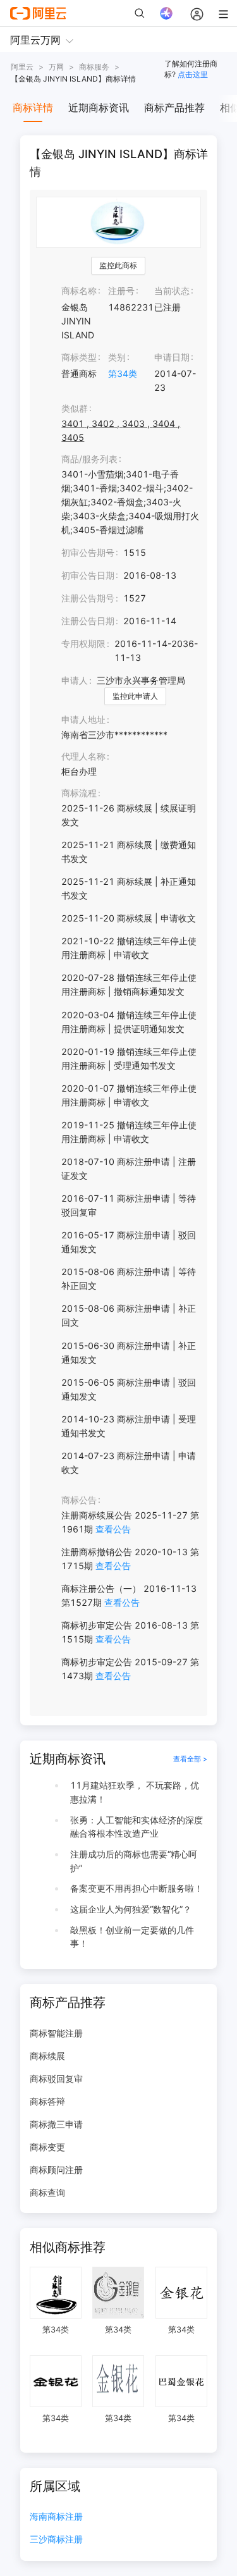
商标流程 (79, 793)
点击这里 (193, 74)
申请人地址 (83, 719)
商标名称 (79, 291)
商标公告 (79, 1500)
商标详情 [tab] (33, 108)
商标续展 (47, 2056)
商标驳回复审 (56, 2079)
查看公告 (113, 1529)
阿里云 (22, 67)
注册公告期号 (88, 598)
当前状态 (172, 291)
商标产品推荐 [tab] (174, 108)
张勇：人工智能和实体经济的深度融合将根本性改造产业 (137, 1827)
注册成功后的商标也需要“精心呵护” (134, 1861)
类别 (117, 357)
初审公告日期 (88, 575)
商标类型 (79, 357)
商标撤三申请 (56, 2124)
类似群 (75, 408)
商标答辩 (47, 2101)
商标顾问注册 (56, 2170)
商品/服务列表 (89, 459)
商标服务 (94, 67)
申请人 (75, 680)
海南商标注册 (56, 2517)
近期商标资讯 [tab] (99, 108)
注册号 (121, 291)
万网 (56, 67)
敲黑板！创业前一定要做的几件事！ (132, 1937)
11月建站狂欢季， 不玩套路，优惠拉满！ (135, 1792)
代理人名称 (83, 756)
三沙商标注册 (56, 2540)
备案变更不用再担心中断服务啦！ (137, 1888)
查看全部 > (190, 1759)
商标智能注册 (56, 2033)
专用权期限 (83, 644)
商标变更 (47, 2147)
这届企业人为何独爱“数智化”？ (131, 1909)
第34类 (123, 373)
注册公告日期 (88, 621)
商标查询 (47, 2192)
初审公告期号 (88, 552)
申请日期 (172, 357)
